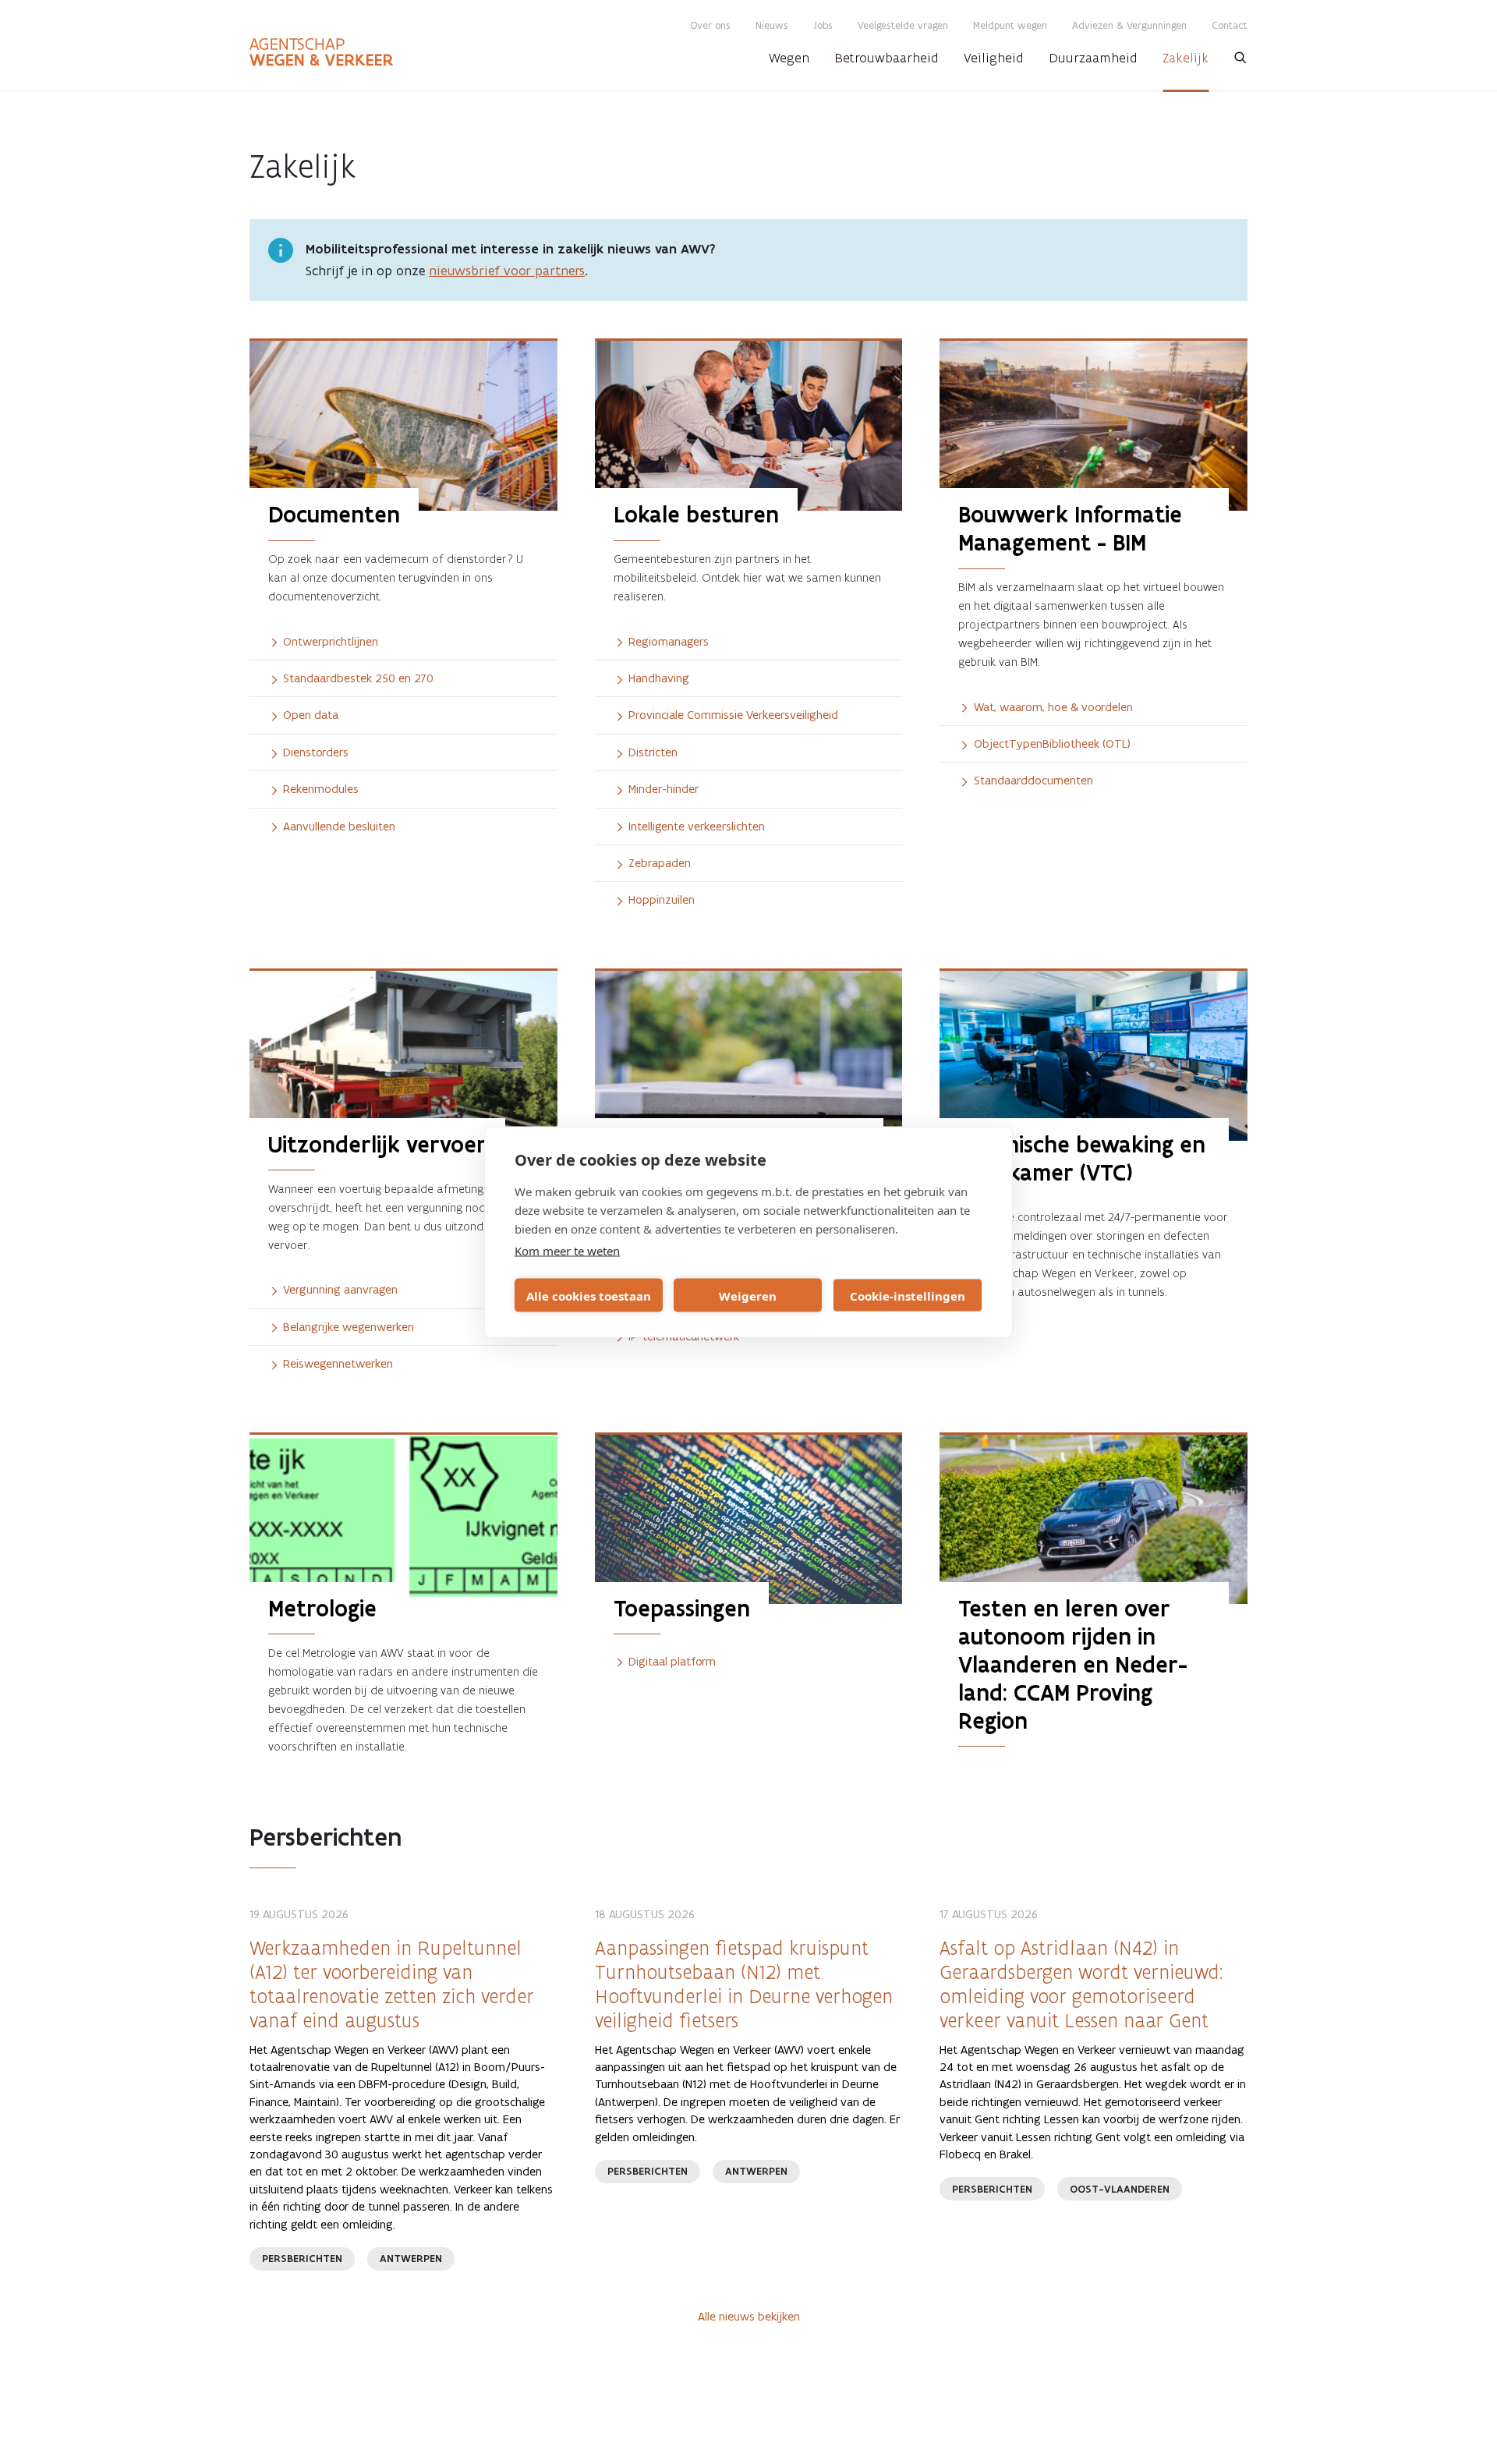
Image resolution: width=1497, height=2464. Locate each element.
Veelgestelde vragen (903, 25)
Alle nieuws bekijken (749, 2316)
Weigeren (748, 1295)
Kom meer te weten (567, 1251)
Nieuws (772, 25)
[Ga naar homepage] (321, 52)
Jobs (823, 25)
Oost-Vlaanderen (1120, 2189)
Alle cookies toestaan (589, 1295)
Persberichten (302, 2259)
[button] (1240, 62)
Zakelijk (1186, 58)
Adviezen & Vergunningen (1129, 25)
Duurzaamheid (1093, 58)
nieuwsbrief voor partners (507, 271)
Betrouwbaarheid (887, 58)
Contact (1230, 25)
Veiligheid (994, 58)
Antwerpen (411, 2259)
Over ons (710, 25)
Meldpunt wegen (1010, 25)
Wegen (789, 58)
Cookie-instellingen (908, 1295)
